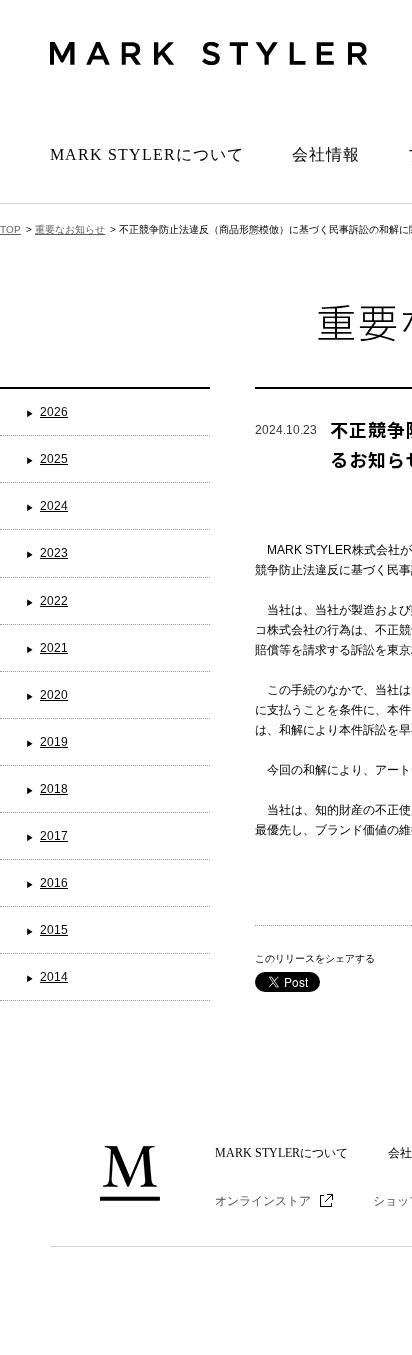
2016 (54, 883)
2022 (54, 601)
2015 (54, 930)
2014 (54, 977)
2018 (54, 789)
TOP (10, 229)
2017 (54, 836)
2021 (54, 648)
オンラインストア (263, 1201)
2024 (54, 506)
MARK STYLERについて (147, 154)
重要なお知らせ (70, 229)
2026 (54, 412)
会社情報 (326, 154)
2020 (54, 695)
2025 (54, 459)
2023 (54, 553)
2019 (54, 742)
